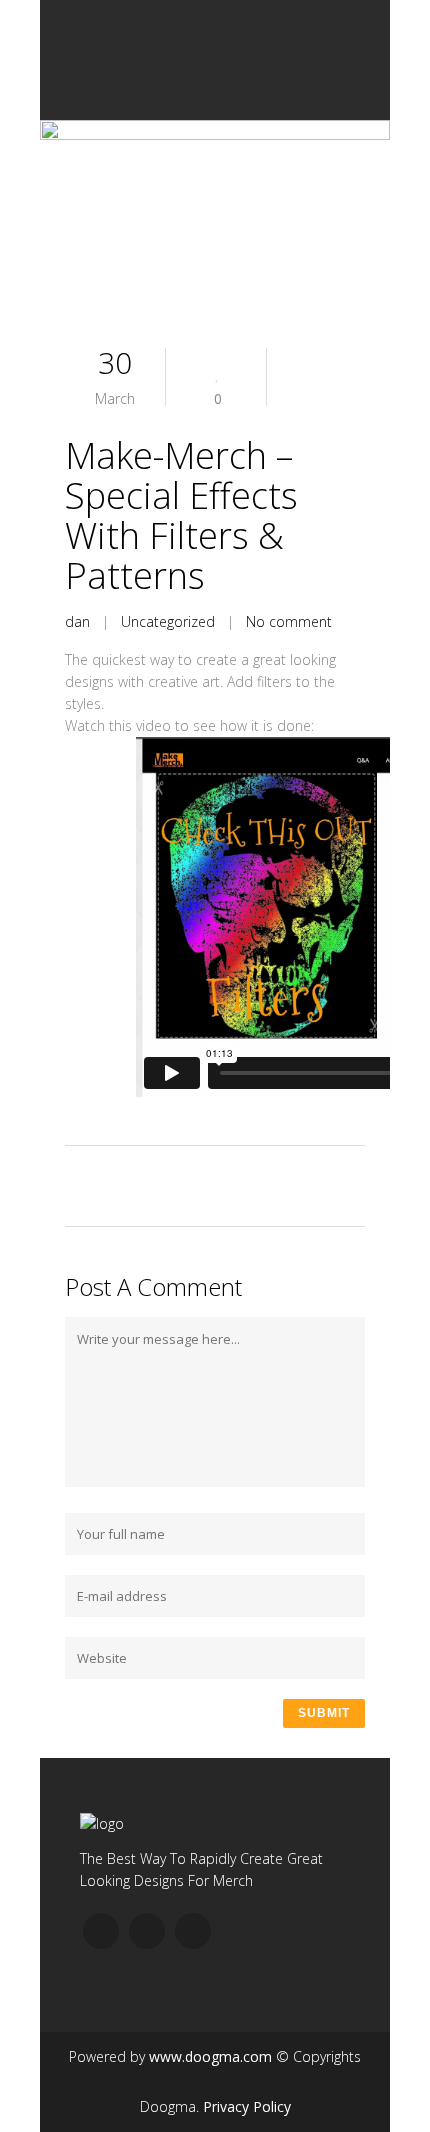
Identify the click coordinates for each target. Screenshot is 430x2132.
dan (77, 621)
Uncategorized (168, 621)
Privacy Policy (247, 2106)
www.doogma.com (210, 2056)
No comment (289, 621)
